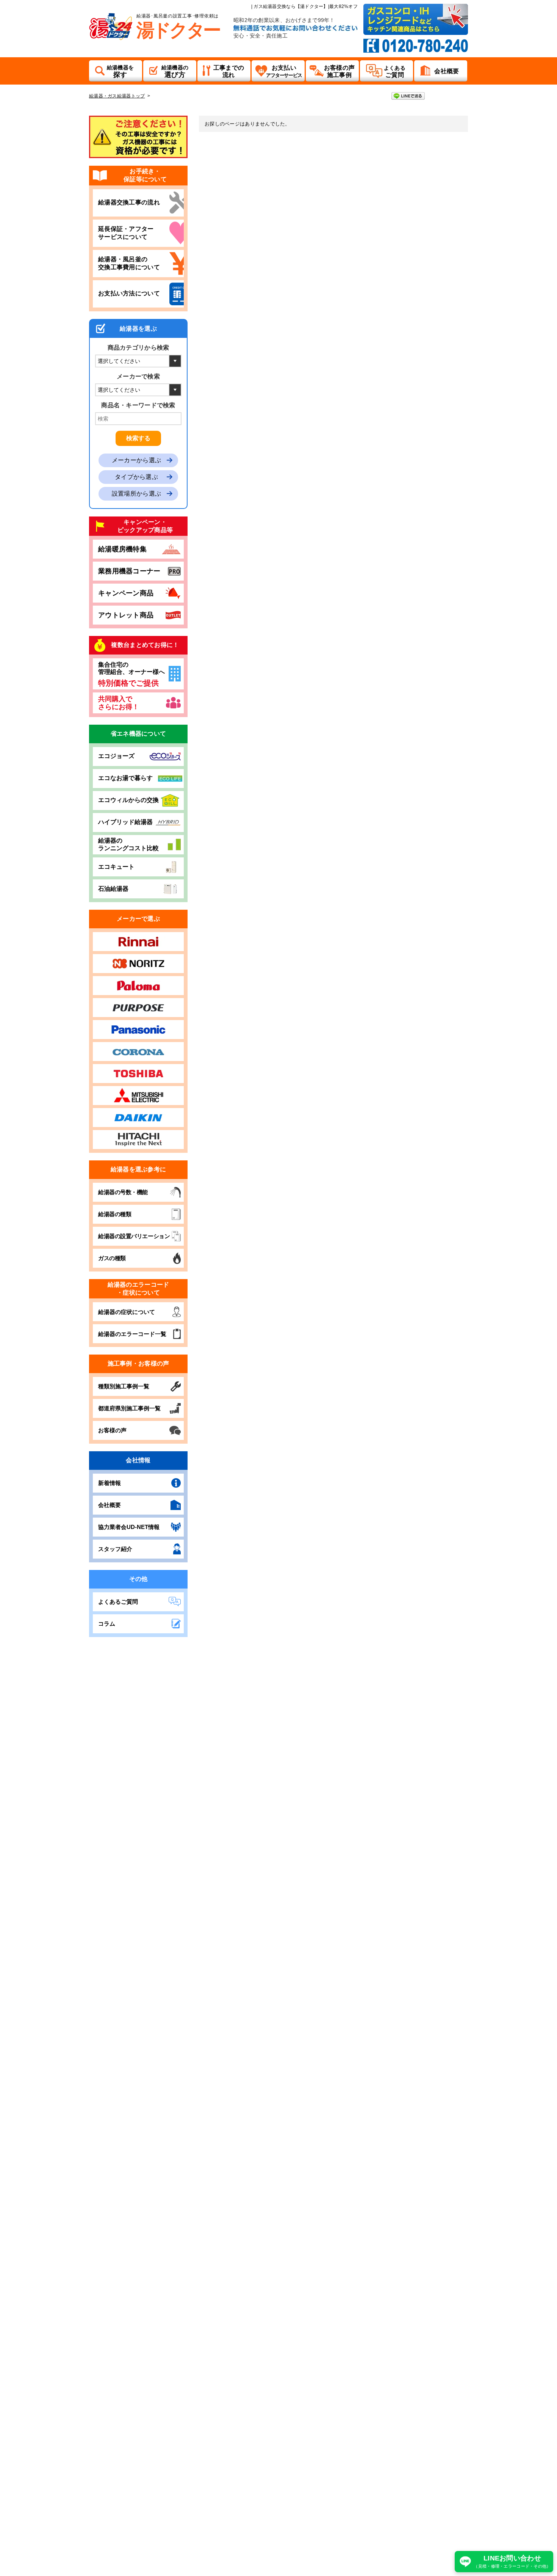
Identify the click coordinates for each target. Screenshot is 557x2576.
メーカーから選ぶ (136, 460)
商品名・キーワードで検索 (138, 405)
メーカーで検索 (138, 376)
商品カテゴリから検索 (138, 348)
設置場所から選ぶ (136, 494)
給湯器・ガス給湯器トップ (117, 96)
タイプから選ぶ (136, 477)
